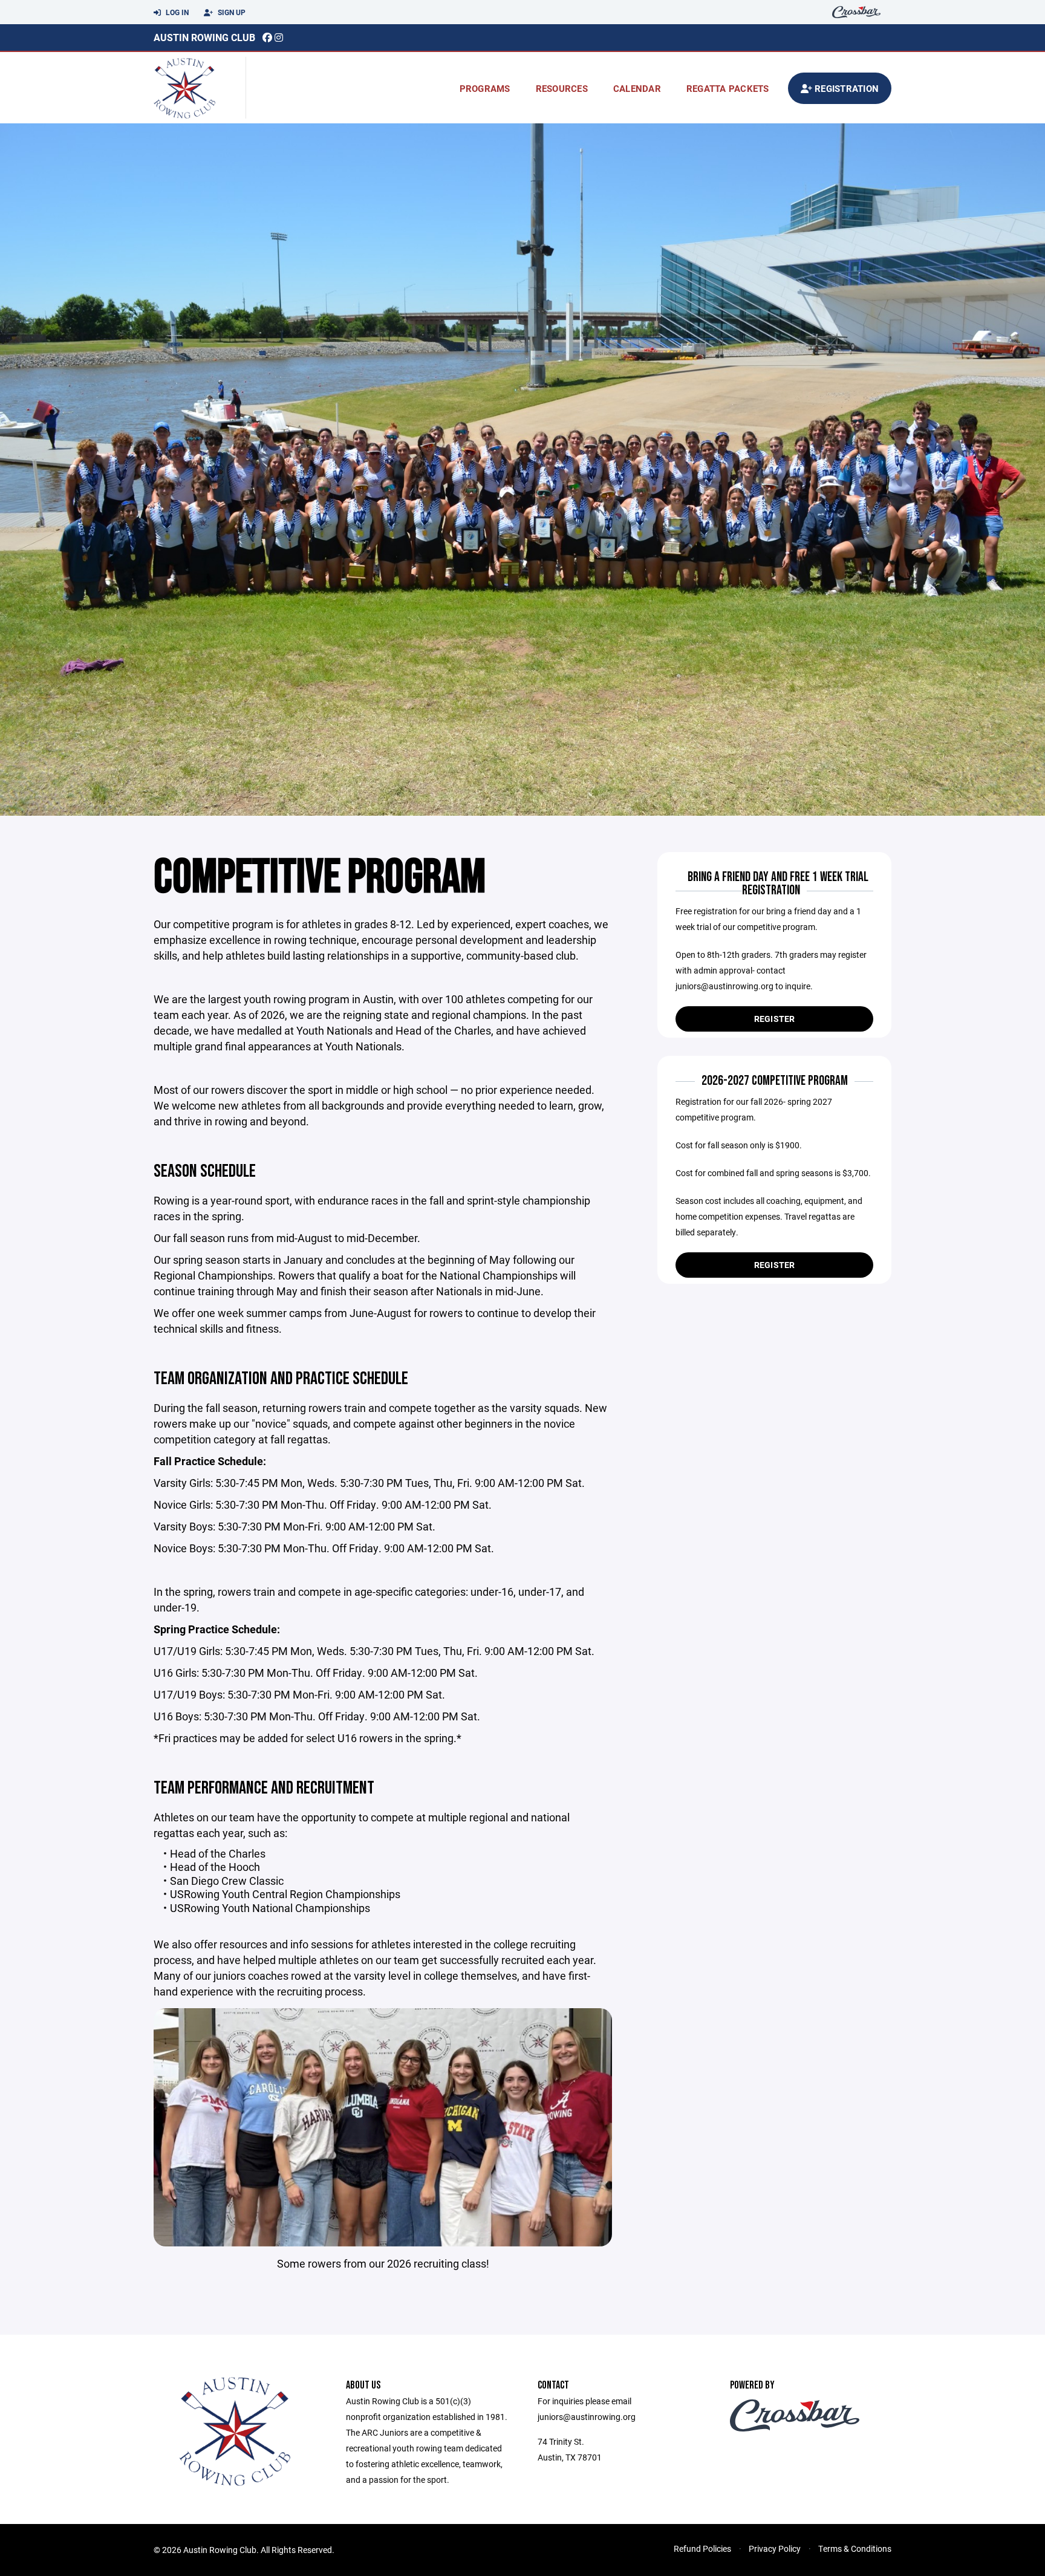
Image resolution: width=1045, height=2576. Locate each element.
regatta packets (728, 88)
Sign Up (231, 12)
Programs (485, 88)
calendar (637, 88)
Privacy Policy (775, 2548)
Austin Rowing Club (204, 37)
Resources (562, 88)
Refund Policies (702, 2548)
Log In (176, 12)
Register (775, 1019)
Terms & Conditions (855, 2548)
